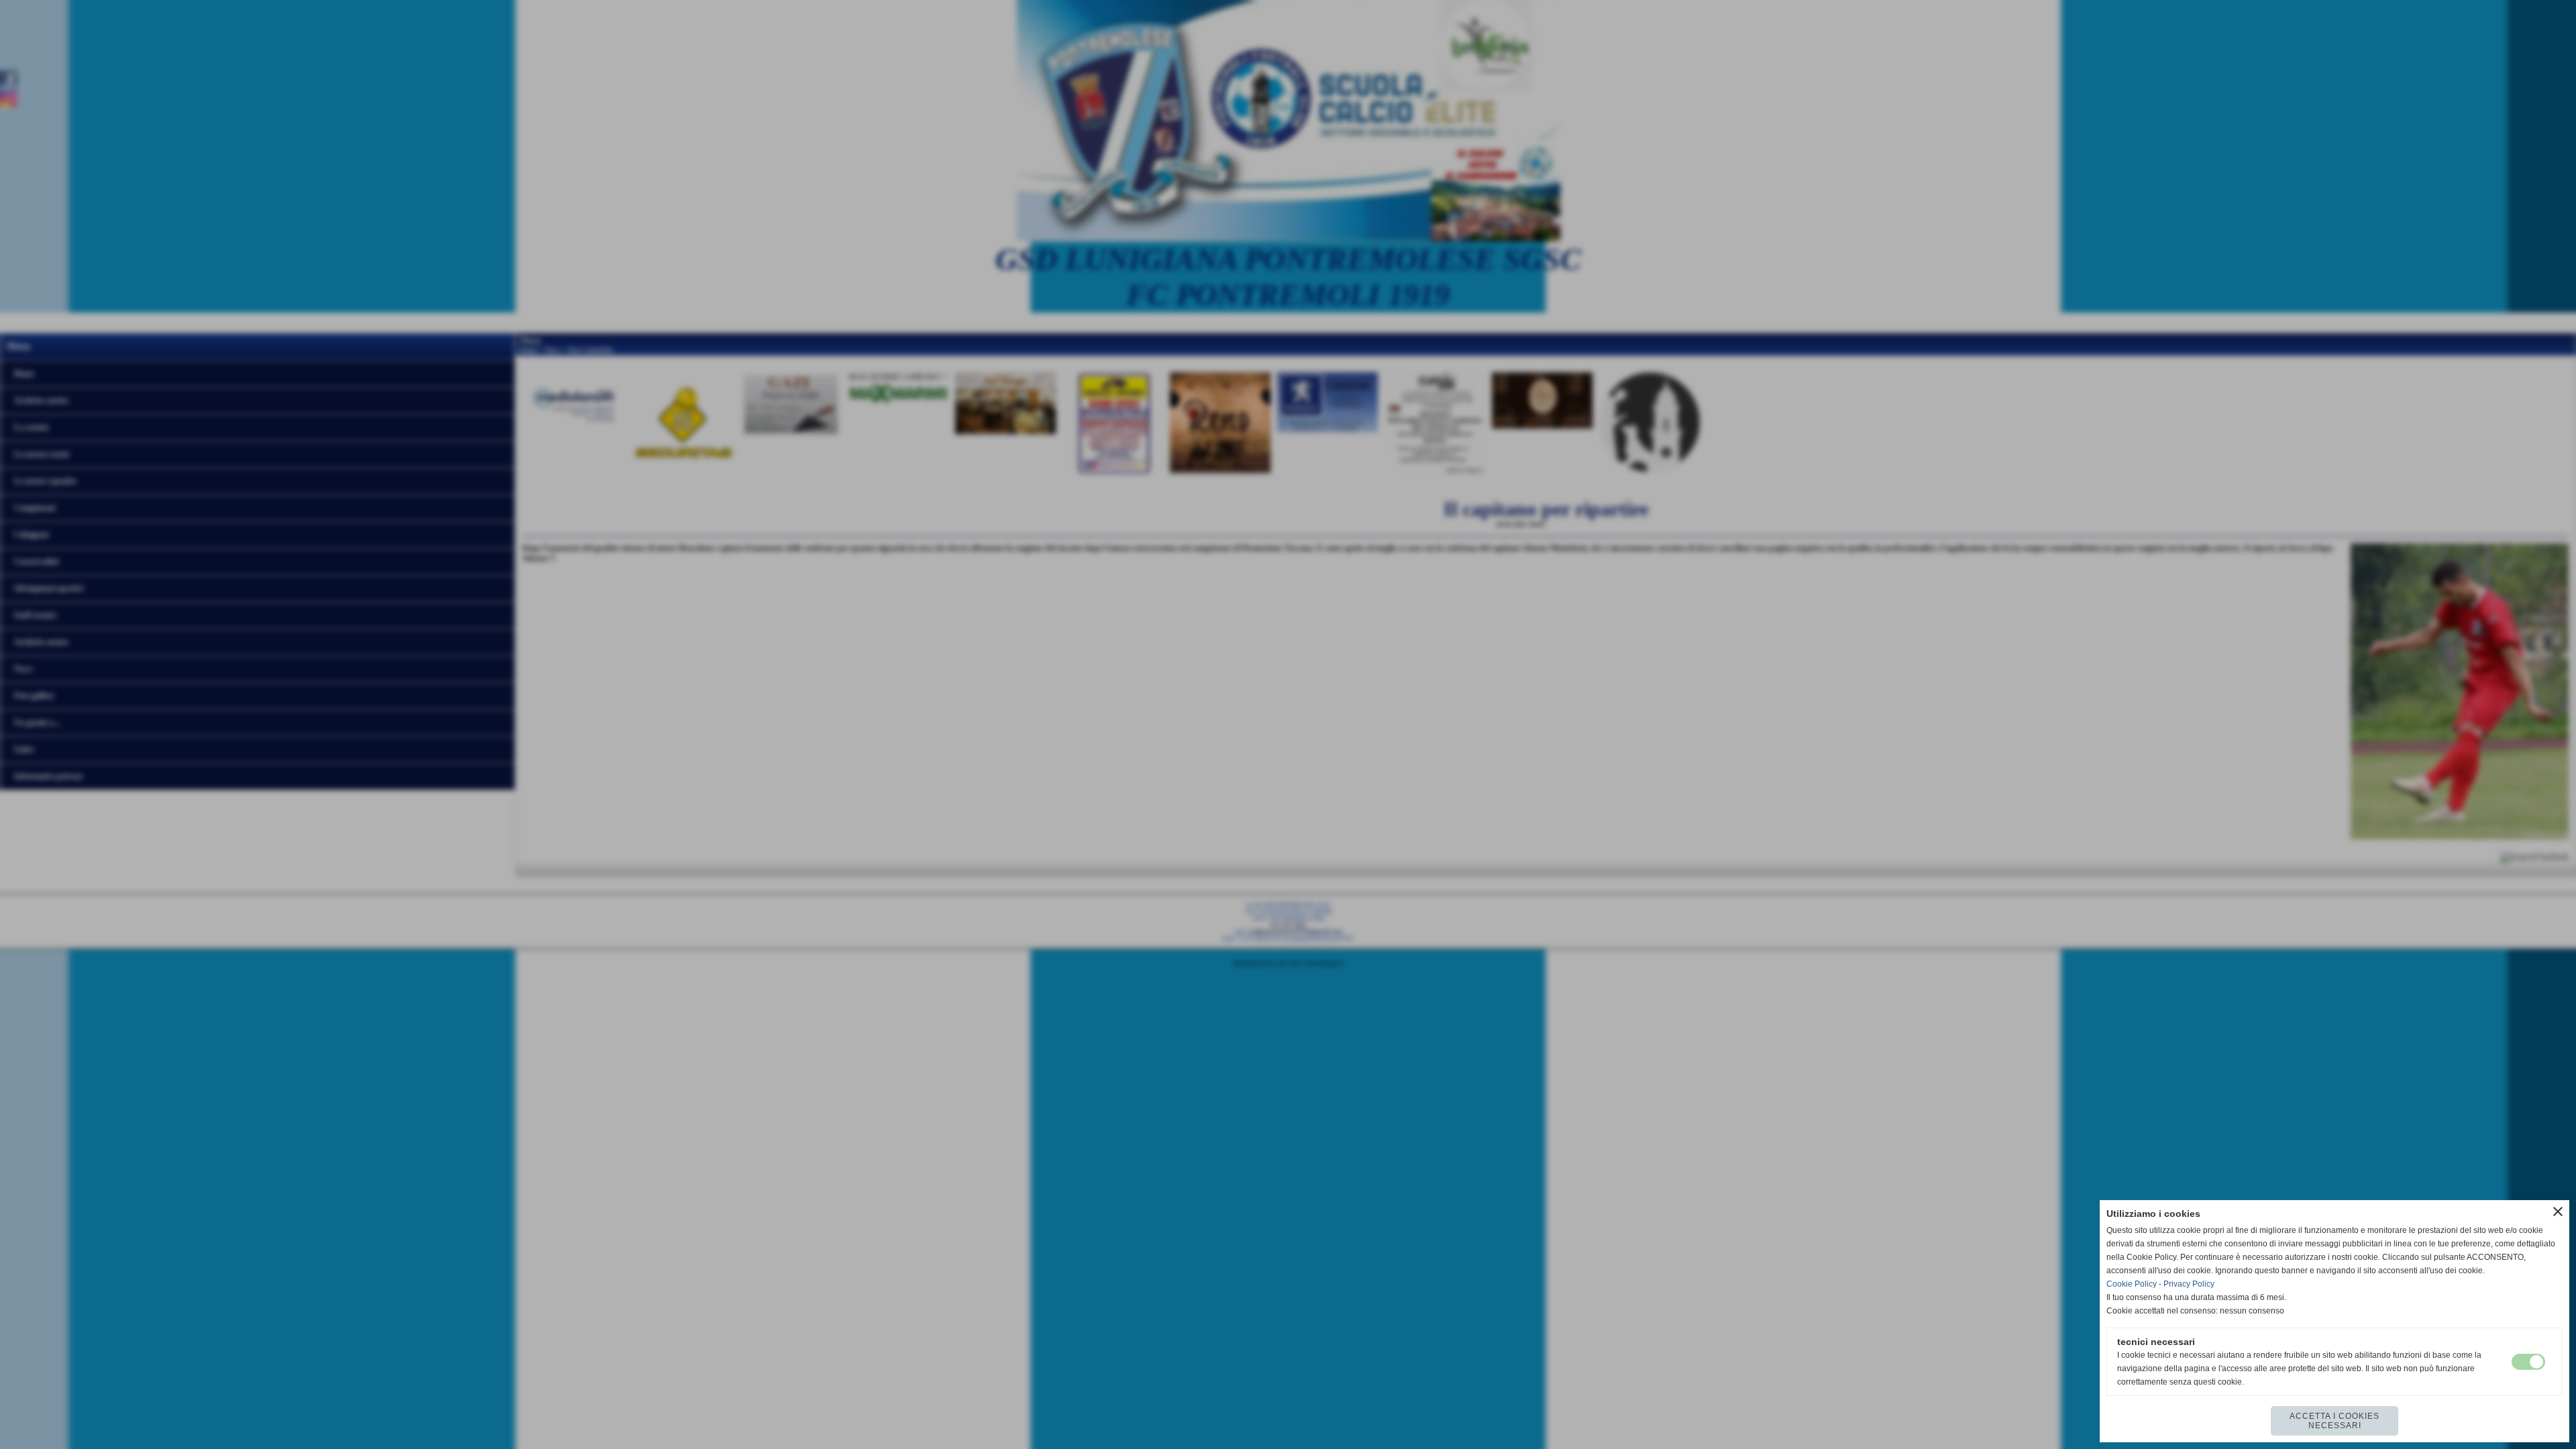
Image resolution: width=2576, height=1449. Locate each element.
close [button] (2558, 1212)
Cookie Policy (2132, 1284)
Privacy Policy (2189, 1284)
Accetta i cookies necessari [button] (2334, 1421)
